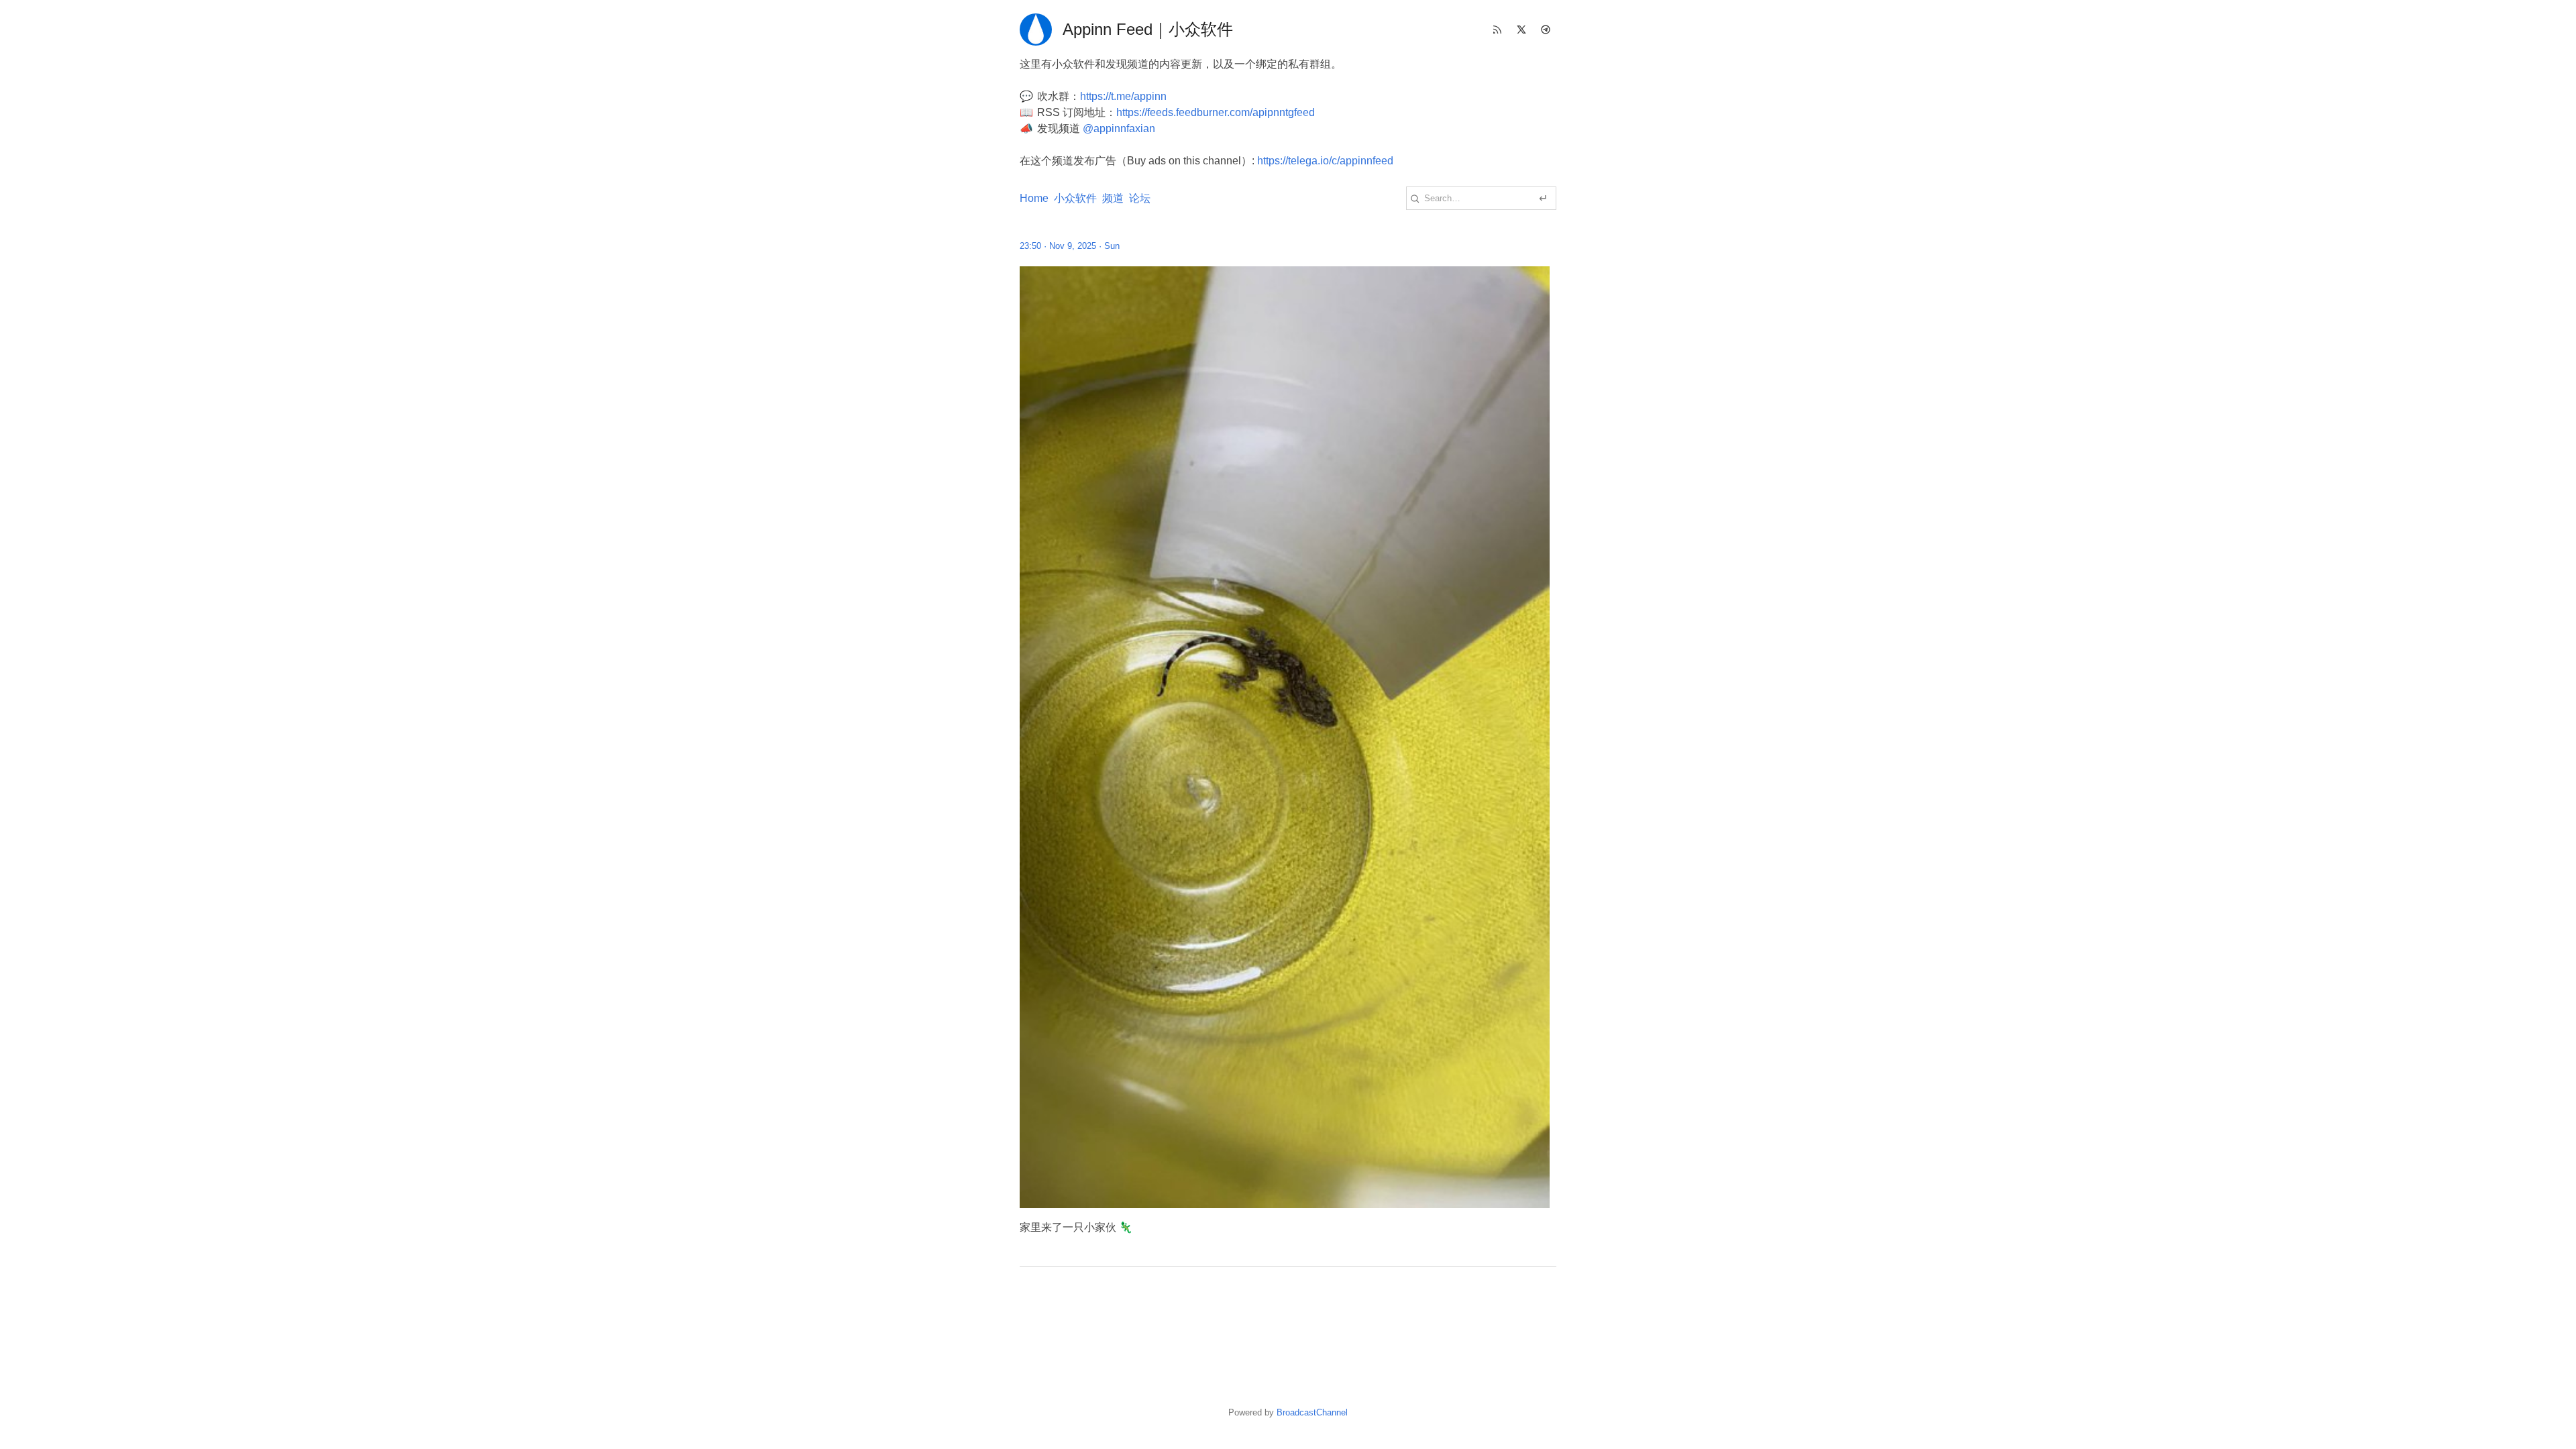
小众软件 (1075, 198)
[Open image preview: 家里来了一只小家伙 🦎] (1288, 737)
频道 (1113, 198)
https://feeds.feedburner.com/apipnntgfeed (1216, 112)
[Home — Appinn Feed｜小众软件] (1036, 30)
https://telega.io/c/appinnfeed (1325, 161)
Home (1034, 198)
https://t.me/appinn (1123, 96)
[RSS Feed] (1497, 30)
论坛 (1140, 198)
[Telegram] (1546, 30)
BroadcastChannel (1312, 1412)
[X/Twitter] (1521, 30)
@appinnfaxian (1119, 128)
